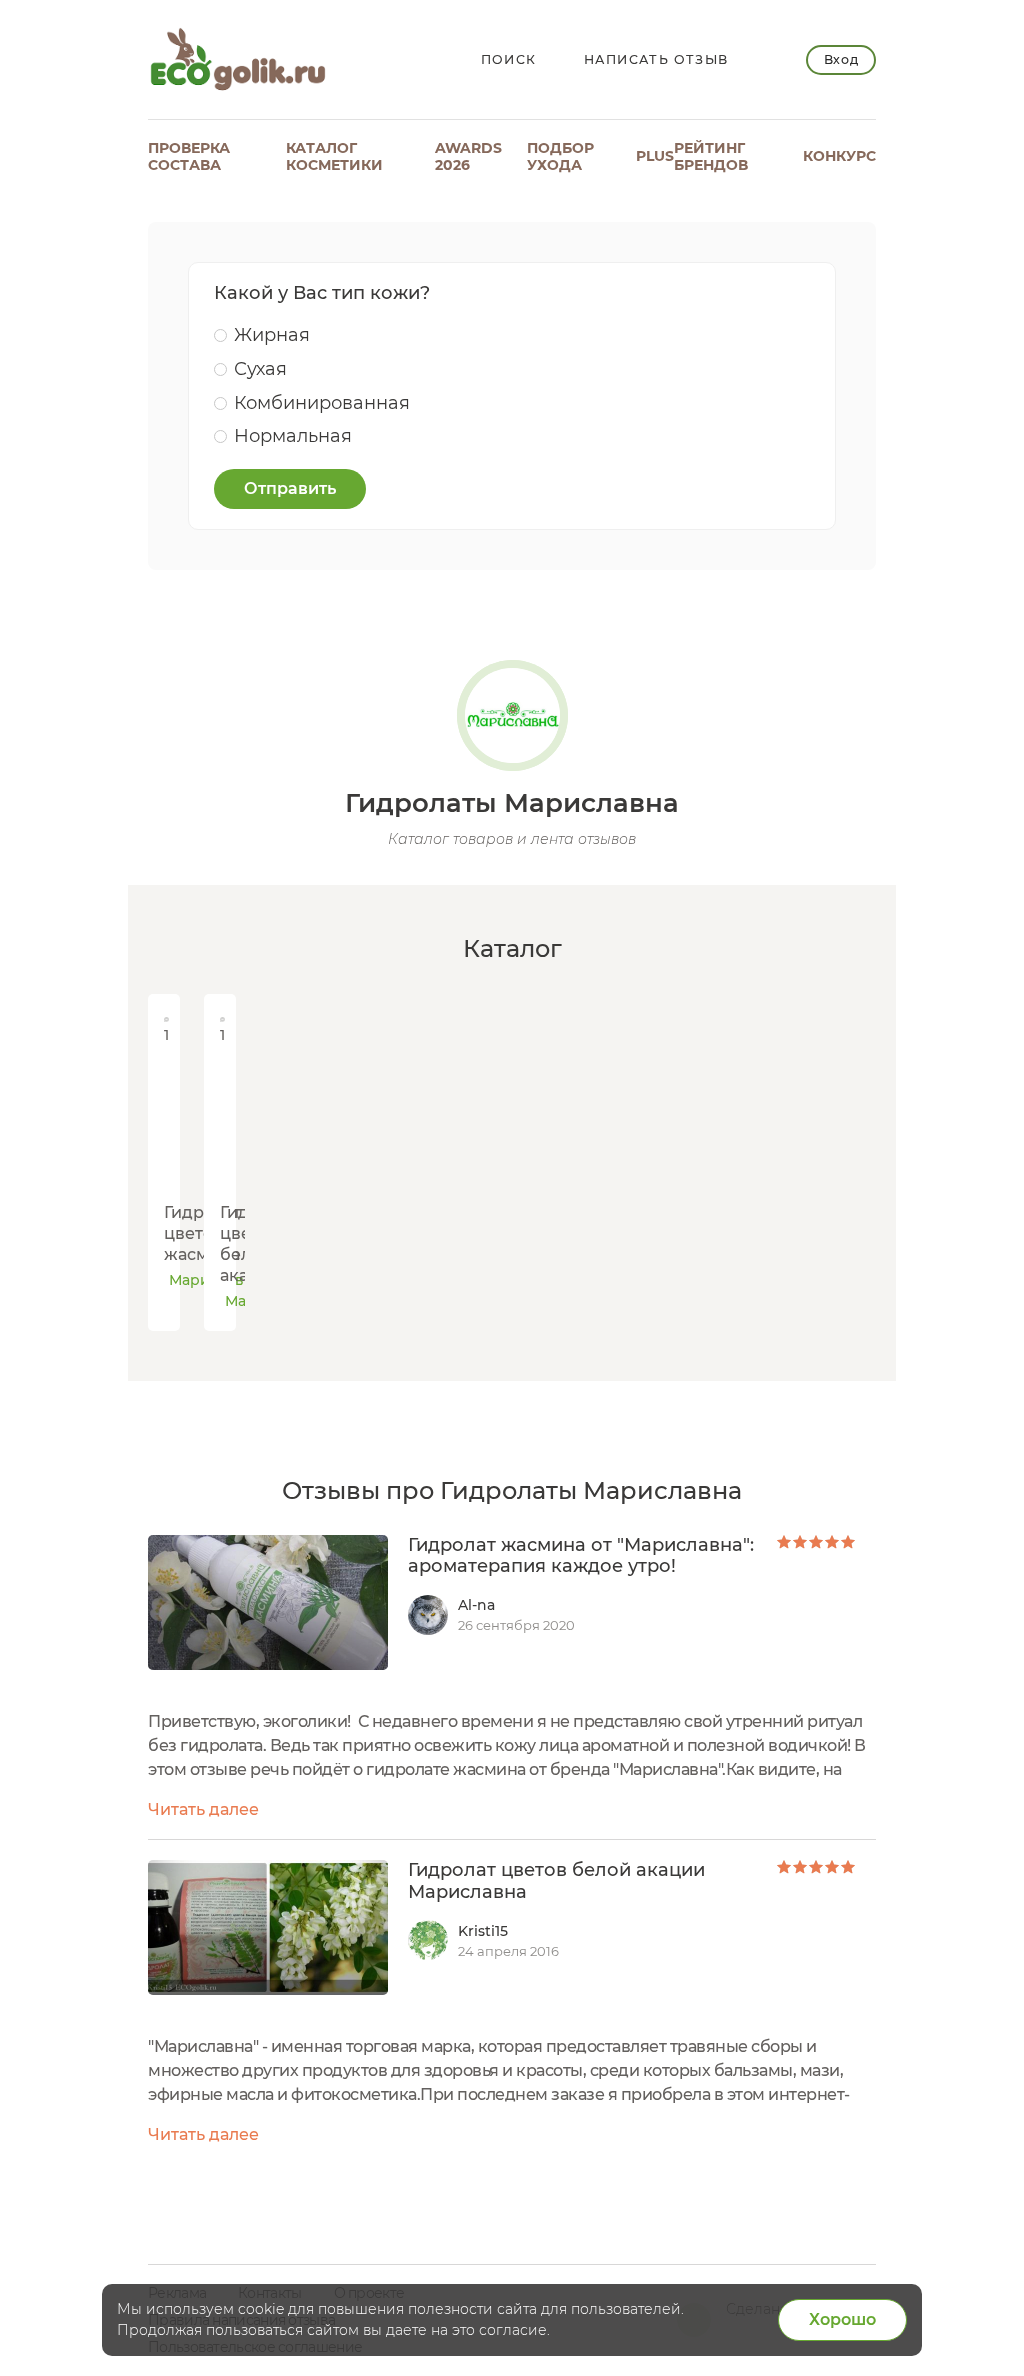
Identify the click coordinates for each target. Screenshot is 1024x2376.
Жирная (272, 335)
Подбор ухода (560, 156)
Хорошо (842, 2319)
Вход (841, 59)
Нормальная (293, 436)
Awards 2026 (468, 156)
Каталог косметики (334, 156)
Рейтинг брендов (711, 156)
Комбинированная (322, 403)
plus (655, 156)
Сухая (260, 369)
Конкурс (839, 156)
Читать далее (203, 1809)
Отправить (290, 488)
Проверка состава (189, 156)
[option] (161, 1162)
